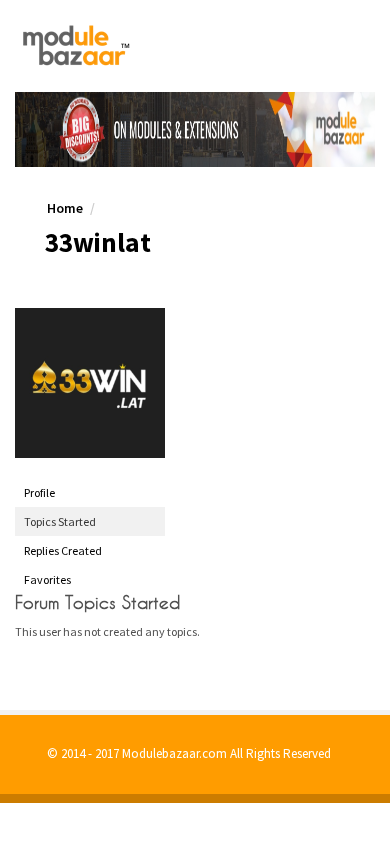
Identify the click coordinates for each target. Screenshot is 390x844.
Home (65, 208)
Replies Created (63, 550)
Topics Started (60, 521)
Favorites (47, 579)
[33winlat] (90, 383)
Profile (39, 492)
